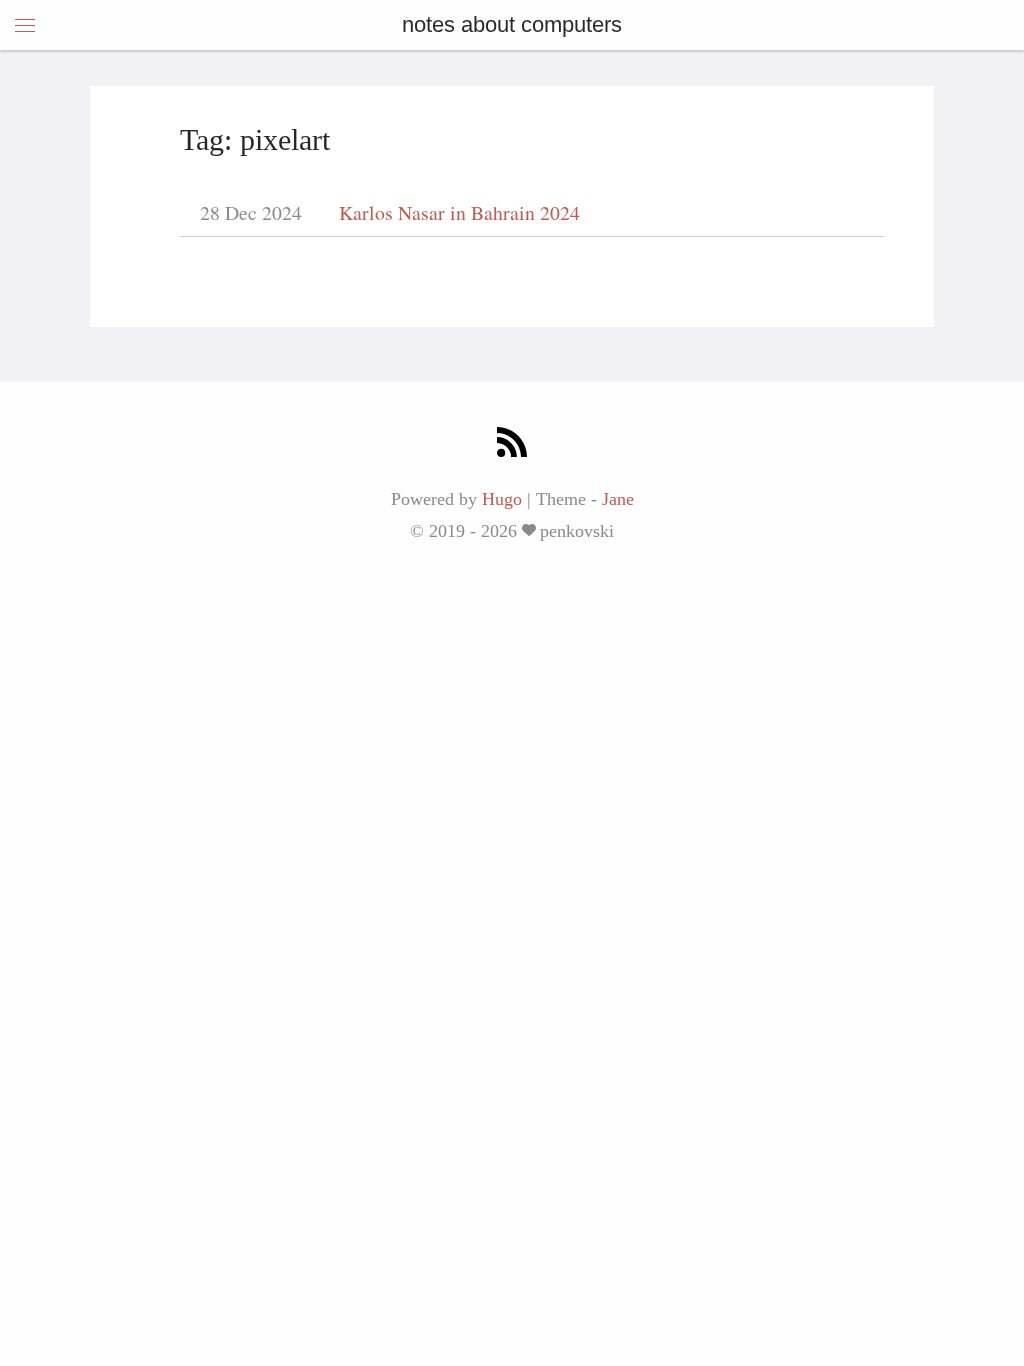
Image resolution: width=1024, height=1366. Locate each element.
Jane (618, 499)
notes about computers (512, 24)
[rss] (512, 445)
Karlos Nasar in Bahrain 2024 (459, 212)
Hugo (502, 499)
